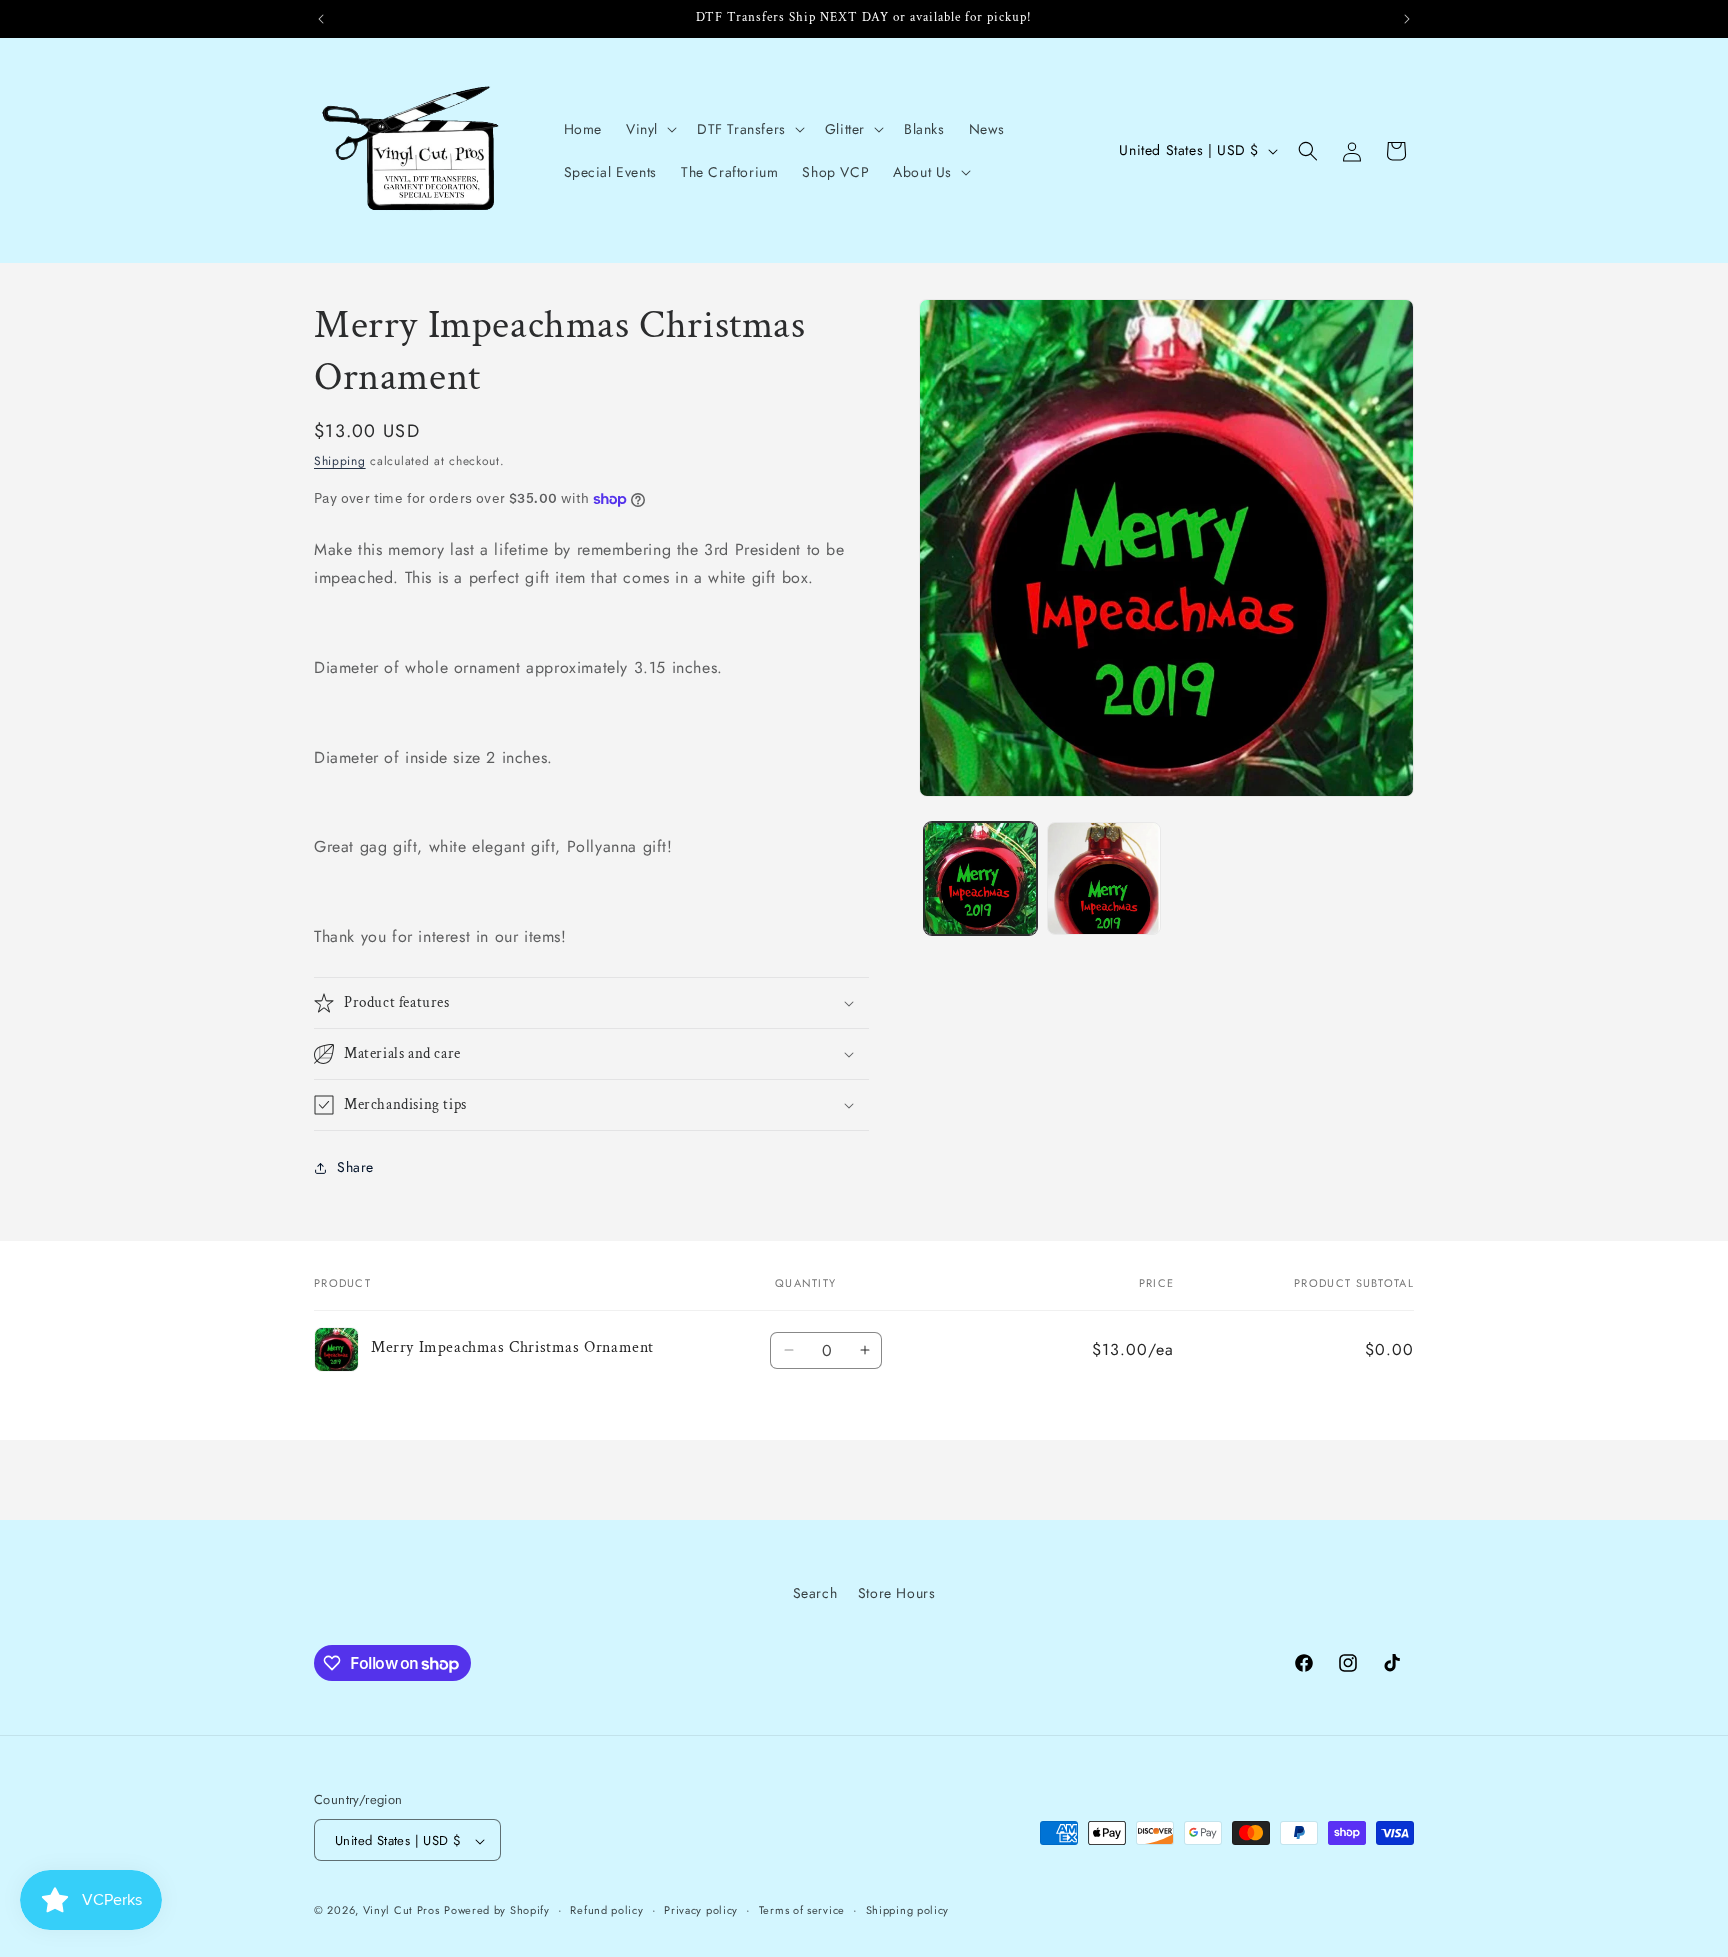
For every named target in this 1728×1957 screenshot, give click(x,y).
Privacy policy (701, 1910)
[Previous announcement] (321, 19)
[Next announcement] (1407, 19)
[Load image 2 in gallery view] (1103, 878)
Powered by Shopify (497, 1911)
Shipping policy (908, 1910)
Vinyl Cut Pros (401, 1911)
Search (815, 1593)
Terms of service (802, 1910)
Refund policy (606, 1910)
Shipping (340, 461)
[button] (649, 129)
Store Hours (897, 1593)
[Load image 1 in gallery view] (980, 878)
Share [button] (355, 1167)
